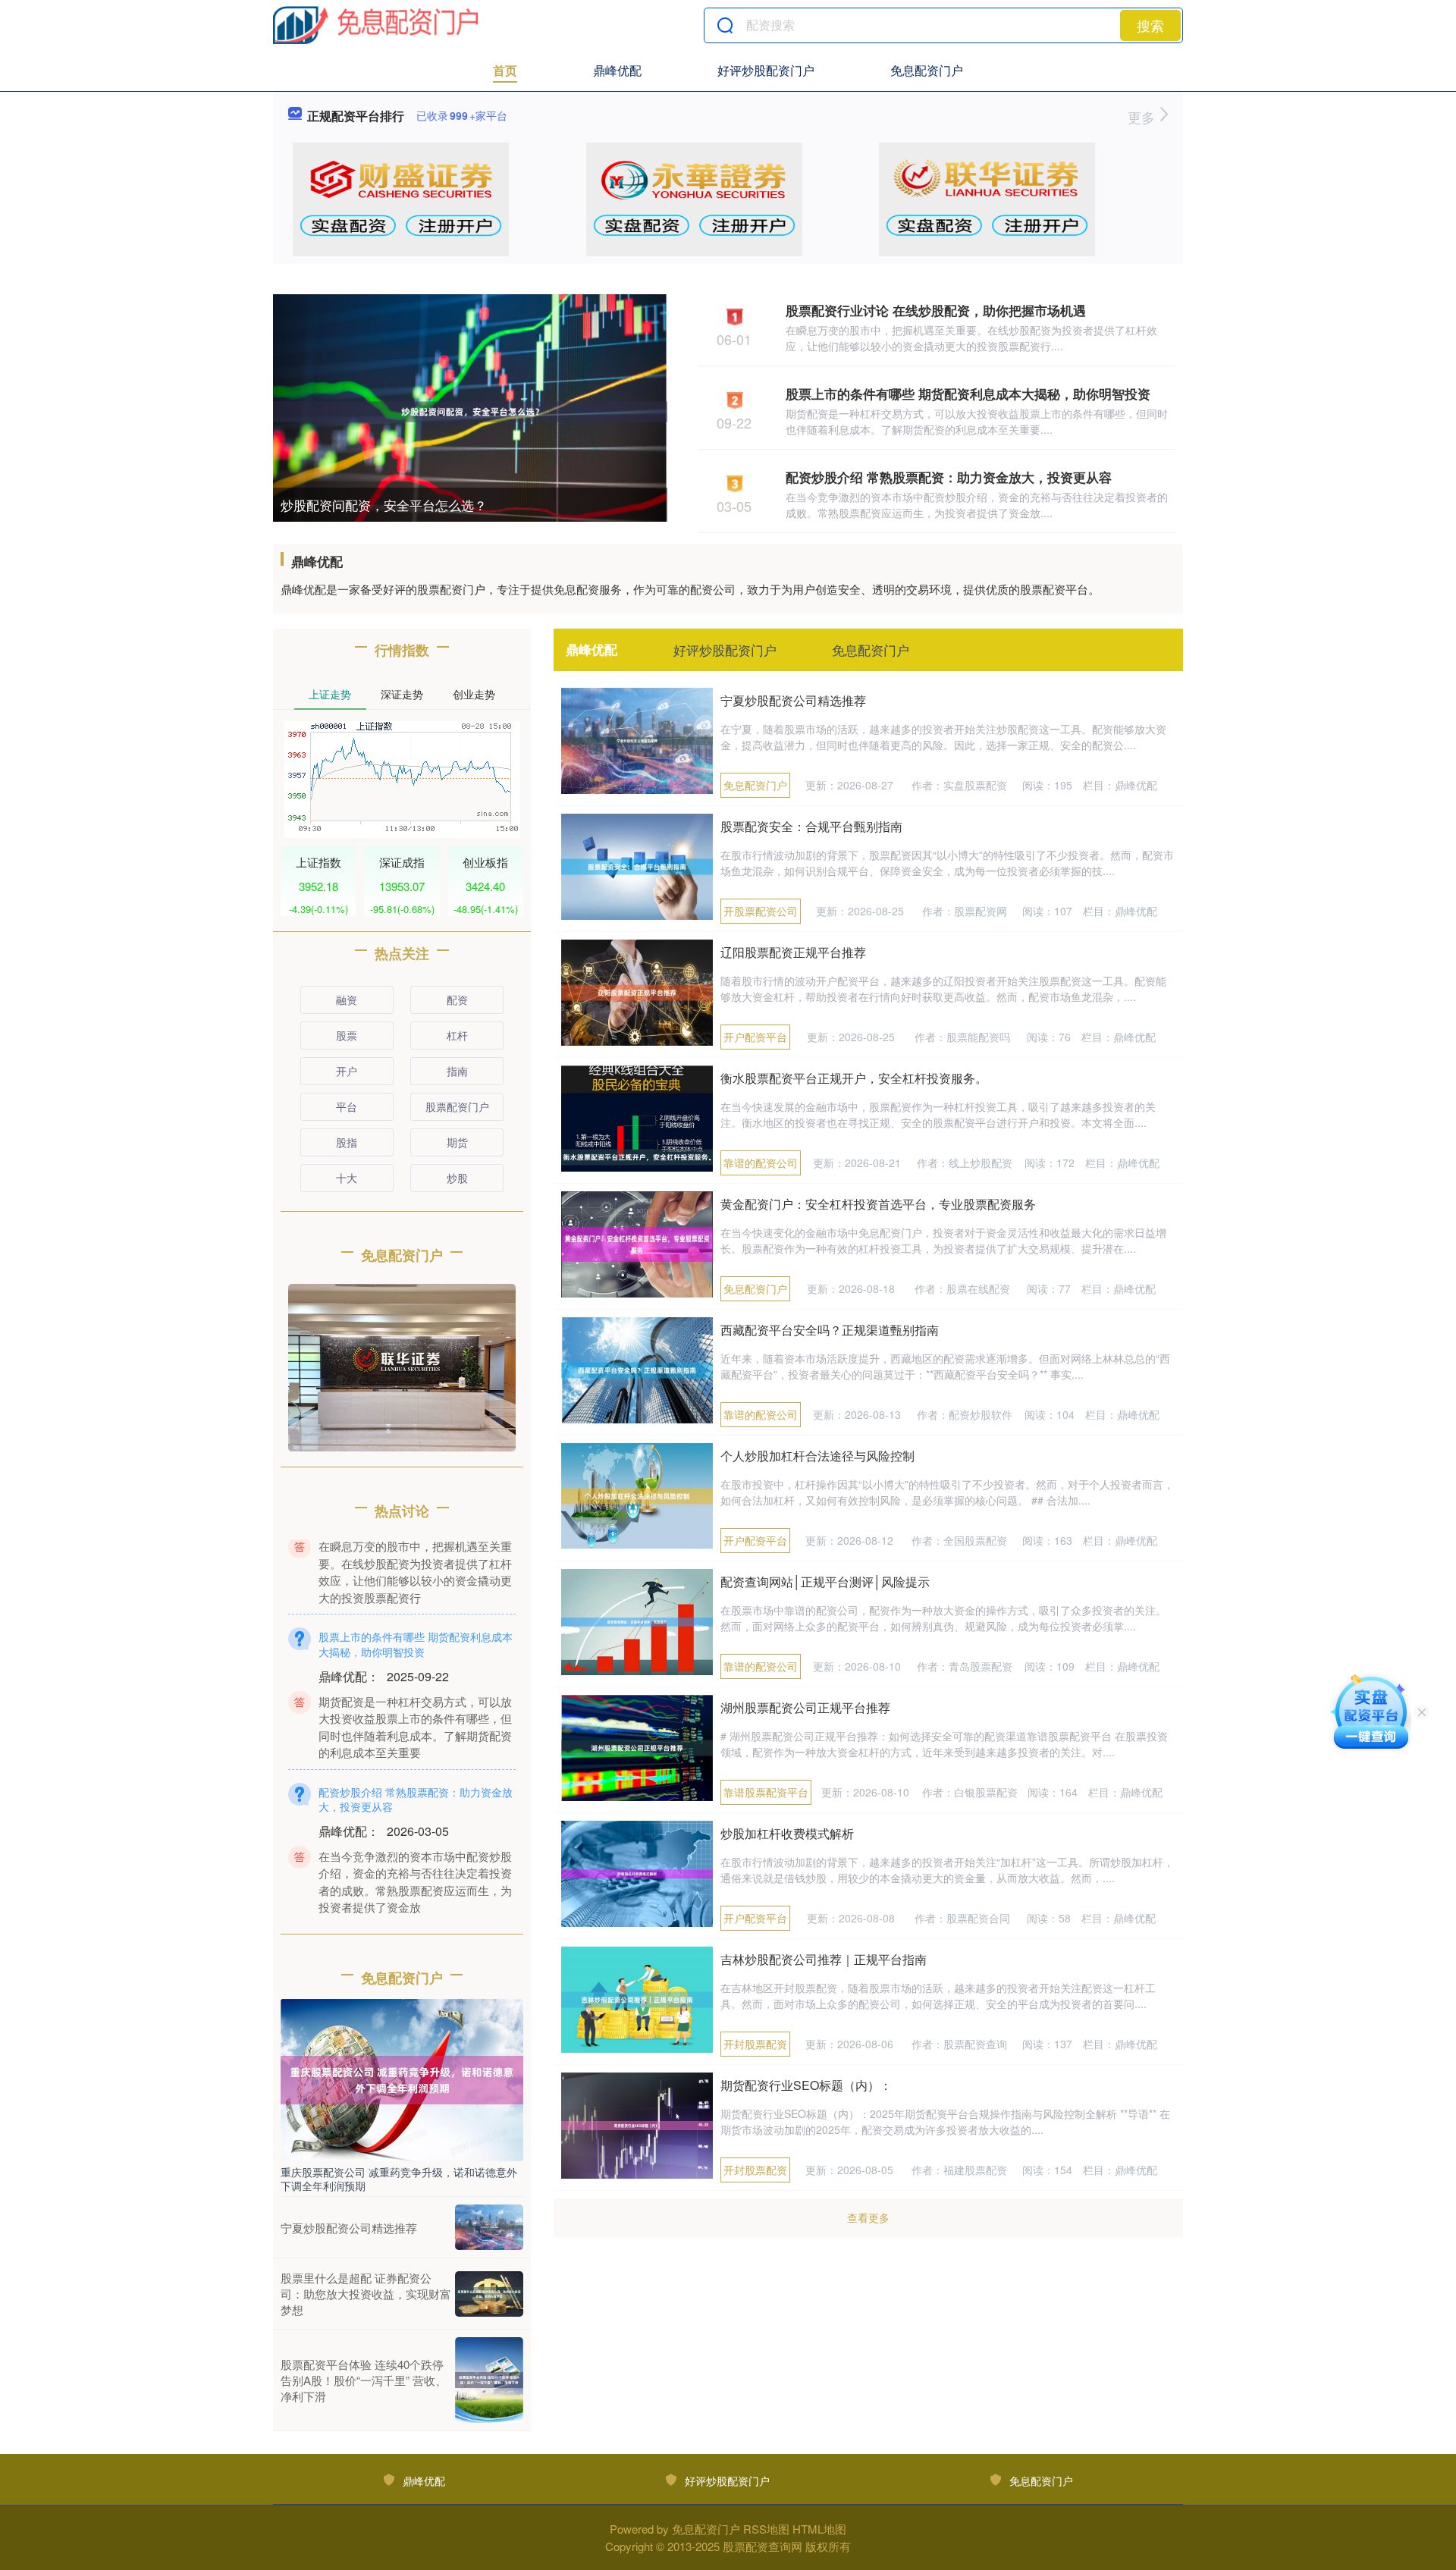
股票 (347, 1035)
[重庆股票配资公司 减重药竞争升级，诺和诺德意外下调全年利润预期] (402, 2079)
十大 (347, 1178)
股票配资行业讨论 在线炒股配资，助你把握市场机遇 (936, 310)
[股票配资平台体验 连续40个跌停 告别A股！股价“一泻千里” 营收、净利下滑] (489, 2380)
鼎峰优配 (617, 70)
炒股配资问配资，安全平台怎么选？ (384, 505)
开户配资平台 (755, 1037)
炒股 (457, 1178)
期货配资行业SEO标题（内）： (806, 2085)
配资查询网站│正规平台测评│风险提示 (825, 1582)
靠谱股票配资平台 (766, 1792)
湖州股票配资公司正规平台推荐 (805, 1707)
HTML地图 (819, 2529)
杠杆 (457, 1035)
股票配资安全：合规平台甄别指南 (811, 826)
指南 (457, 1071)
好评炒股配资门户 (766, 70)
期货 (457, 1142)
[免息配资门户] (376, 25)
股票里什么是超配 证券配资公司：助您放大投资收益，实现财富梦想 (366, 2294)
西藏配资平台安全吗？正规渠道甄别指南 (830, 1330)
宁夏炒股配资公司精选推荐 (793, 700)
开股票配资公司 (761, 911)
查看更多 (868, 2217)
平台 (347, 1106)
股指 (347, 1142)
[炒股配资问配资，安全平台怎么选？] (470, 410)
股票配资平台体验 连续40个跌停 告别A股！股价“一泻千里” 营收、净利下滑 (364, 2380)
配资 (457, 999)
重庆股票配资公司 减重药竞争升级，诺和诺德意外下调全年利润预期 (399, 2179)
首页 (505, 70)
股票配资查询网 (763, 2546)
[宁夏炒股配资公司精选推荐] (489, 2227)
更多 (1143, 117)
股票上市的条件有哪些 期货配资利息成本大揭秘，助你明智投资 (968, 394)
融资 (347, 999)
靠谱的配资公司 (761, 1163)
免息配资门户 (927, 70)
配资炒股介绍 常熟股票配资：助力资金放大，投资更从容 (949, 477)
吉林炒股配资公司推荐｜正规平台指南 (824, 1959)
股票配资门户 (457, 1106)
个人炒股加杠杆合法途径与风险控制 (817, 1456)
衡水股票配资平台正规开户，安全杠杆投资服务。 (854, 1078)
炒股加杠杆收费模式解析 (787, 1833)
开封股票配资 (755, 2044)
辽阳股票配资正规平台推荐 (793, 952)
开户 (347, 1071)
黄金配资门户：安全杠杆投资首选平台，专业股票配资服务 (878, 1204)
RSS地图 (766, 2529)
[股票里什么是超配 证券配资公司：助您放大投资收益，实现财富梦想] (489, 2294)
